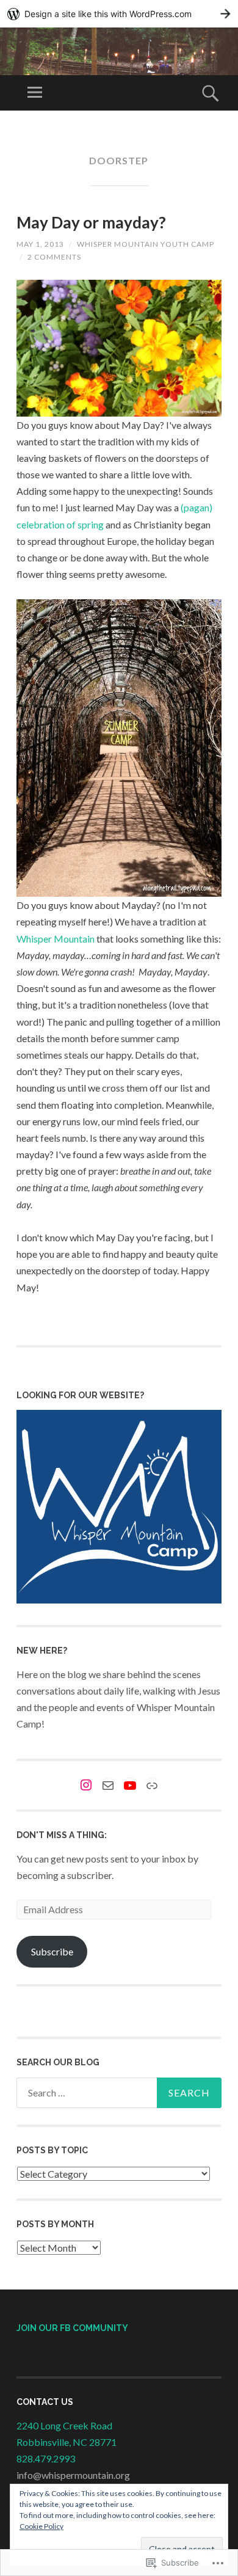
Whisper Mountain (56, 939)
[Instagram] (86, 1785)
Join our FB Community (72, 2328)
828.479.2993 (46, 2458)
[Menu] (35, 93)
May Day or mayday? (91, 222)
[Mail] (108, 1786)
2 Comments (54, 257)
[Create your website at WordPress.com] (119, 14)
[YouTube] (130, 1786)
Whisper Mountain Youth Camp (146, 244)
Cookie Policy (41, 2526)
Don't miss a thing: (62, 1835)
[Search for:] (119, 2093)
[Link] (152, 1786)
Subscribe (52, 1951)
